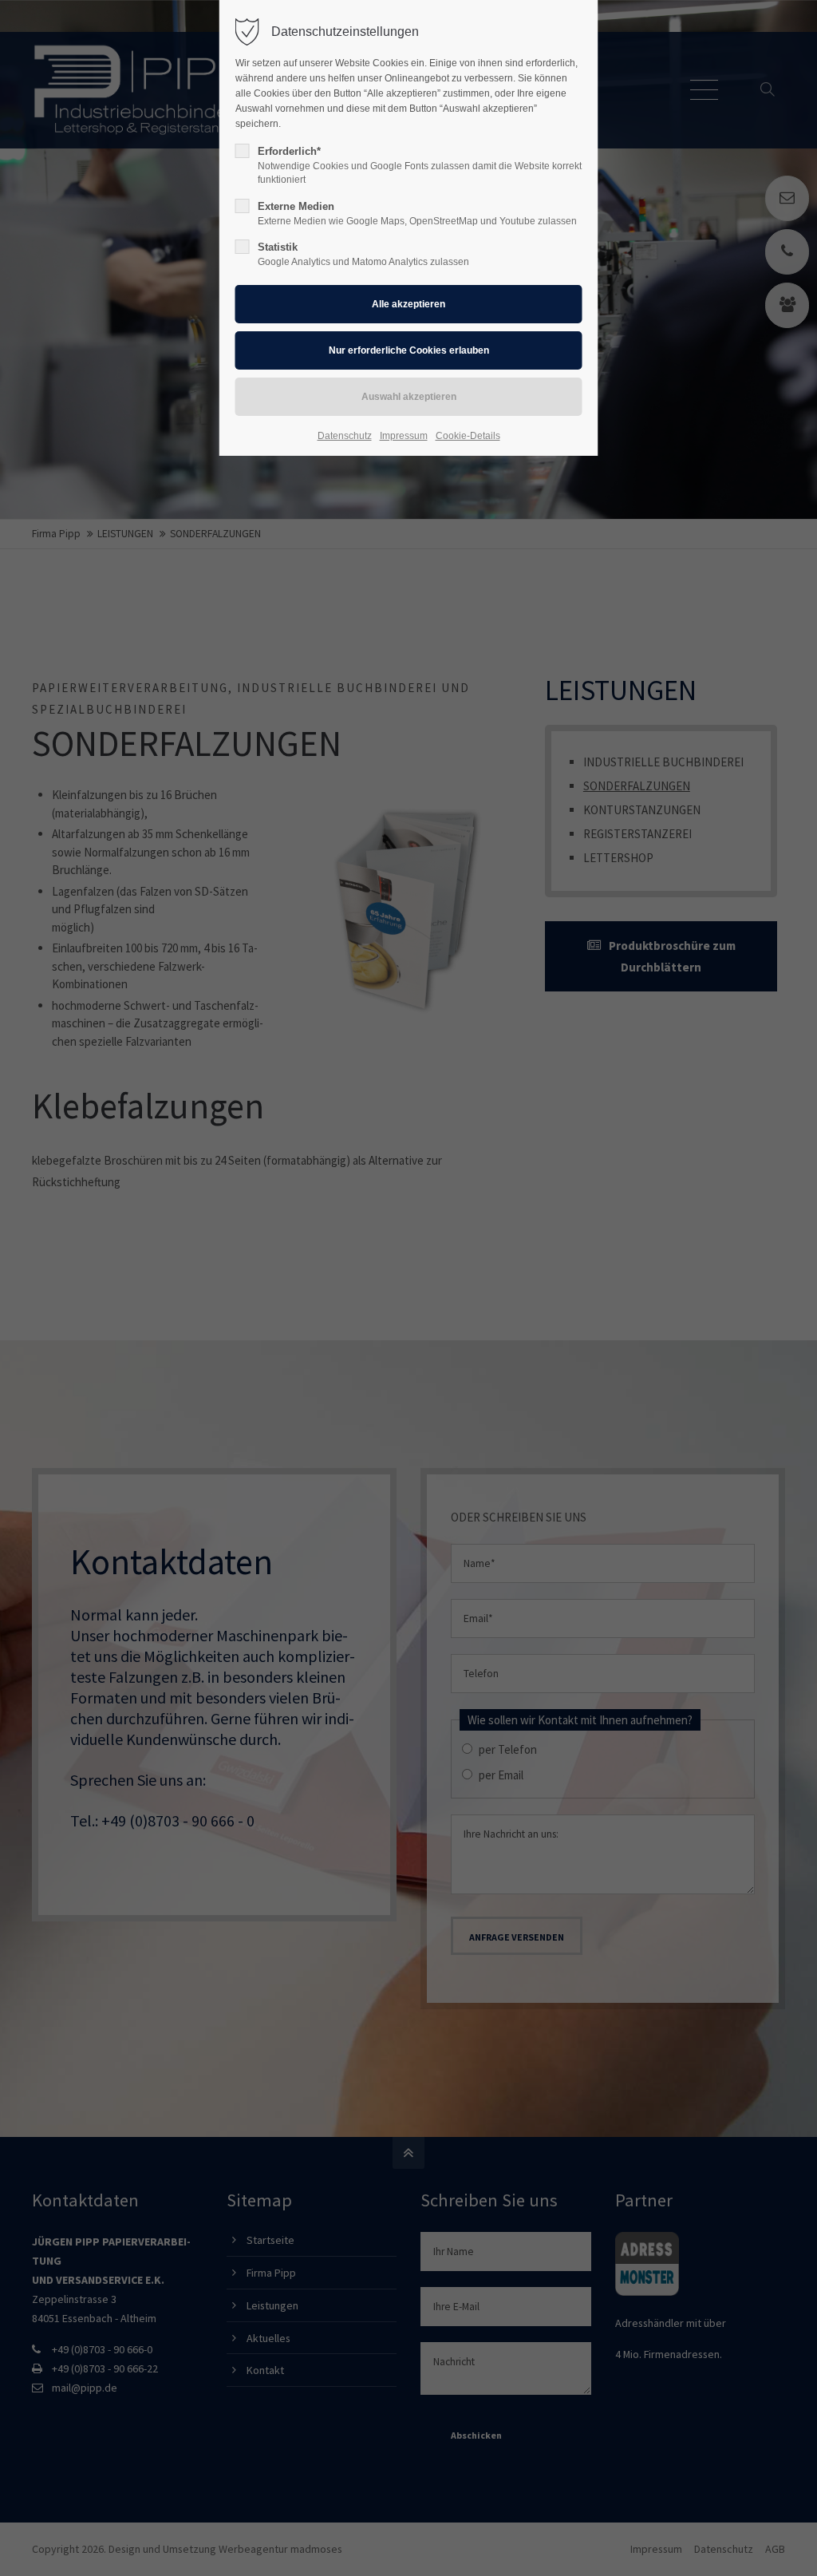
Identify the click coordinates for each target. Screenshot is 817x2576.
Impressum (404, 436)
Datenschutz (345, 436)
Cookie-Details (468, 436)
